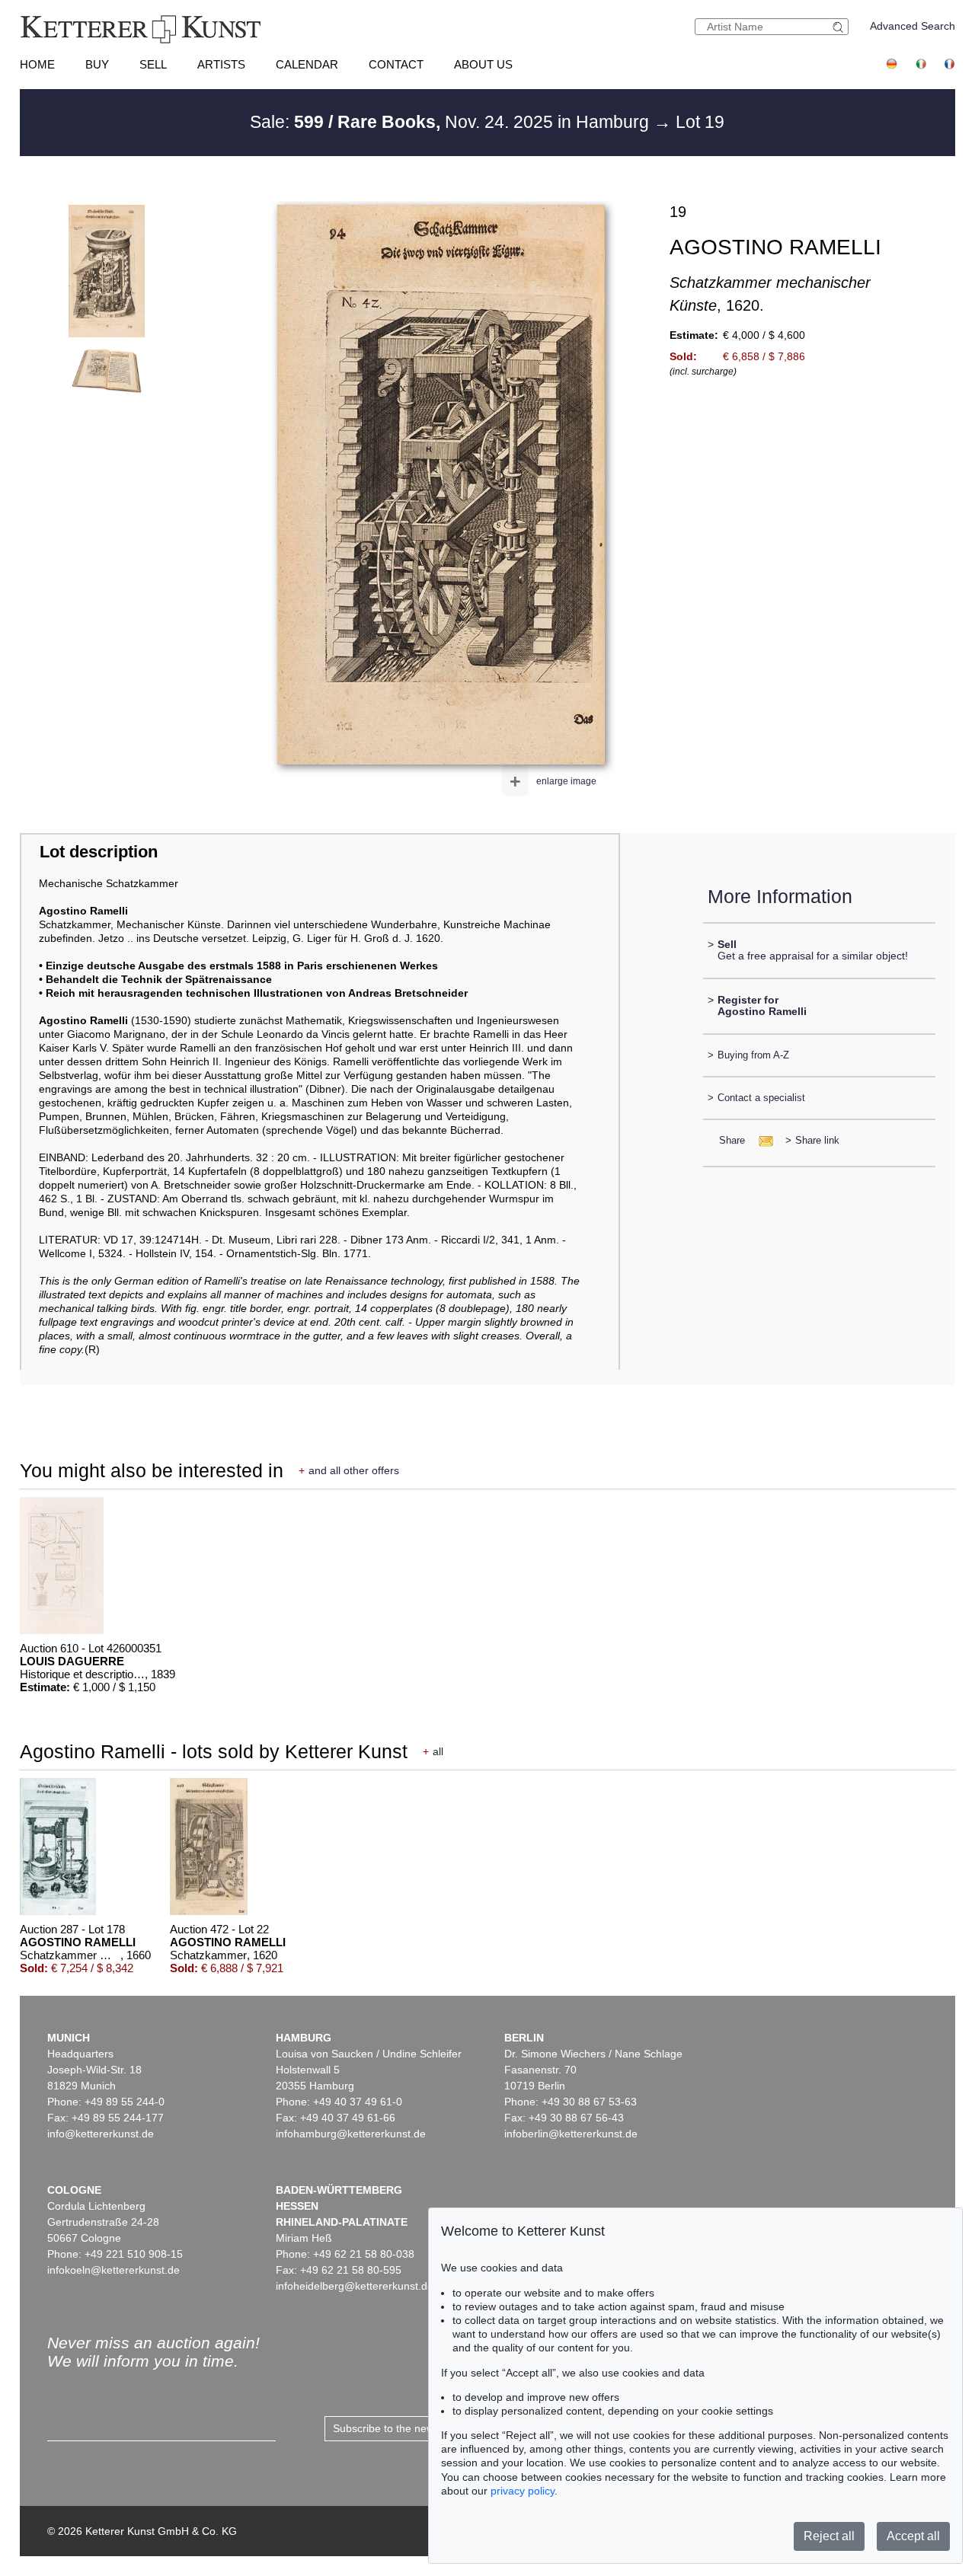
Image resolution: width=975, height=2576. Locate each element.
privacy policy (523, 2491)
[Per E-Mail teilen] (761, 1140)
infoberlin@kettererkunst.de (571, 2134)
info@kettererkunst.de (101, 2134)
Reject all (829, 2536)
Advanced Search (913, 26)
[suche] (840, 27)
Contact (396, 64)
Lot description (99, 852)
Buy (97, 64)
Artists (221, 64)
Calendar (307, 64)
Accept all (913, 2536)
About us (483, 64)
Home (37, 64)
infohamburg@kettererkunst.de (351, 2134)
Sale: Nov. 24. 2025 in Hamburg (452, 122)
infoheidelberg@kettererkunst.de (355, 2286)
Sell (153, 64)
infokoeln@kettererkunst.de (113, 2270)
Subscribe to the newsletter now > (414, 2428)
